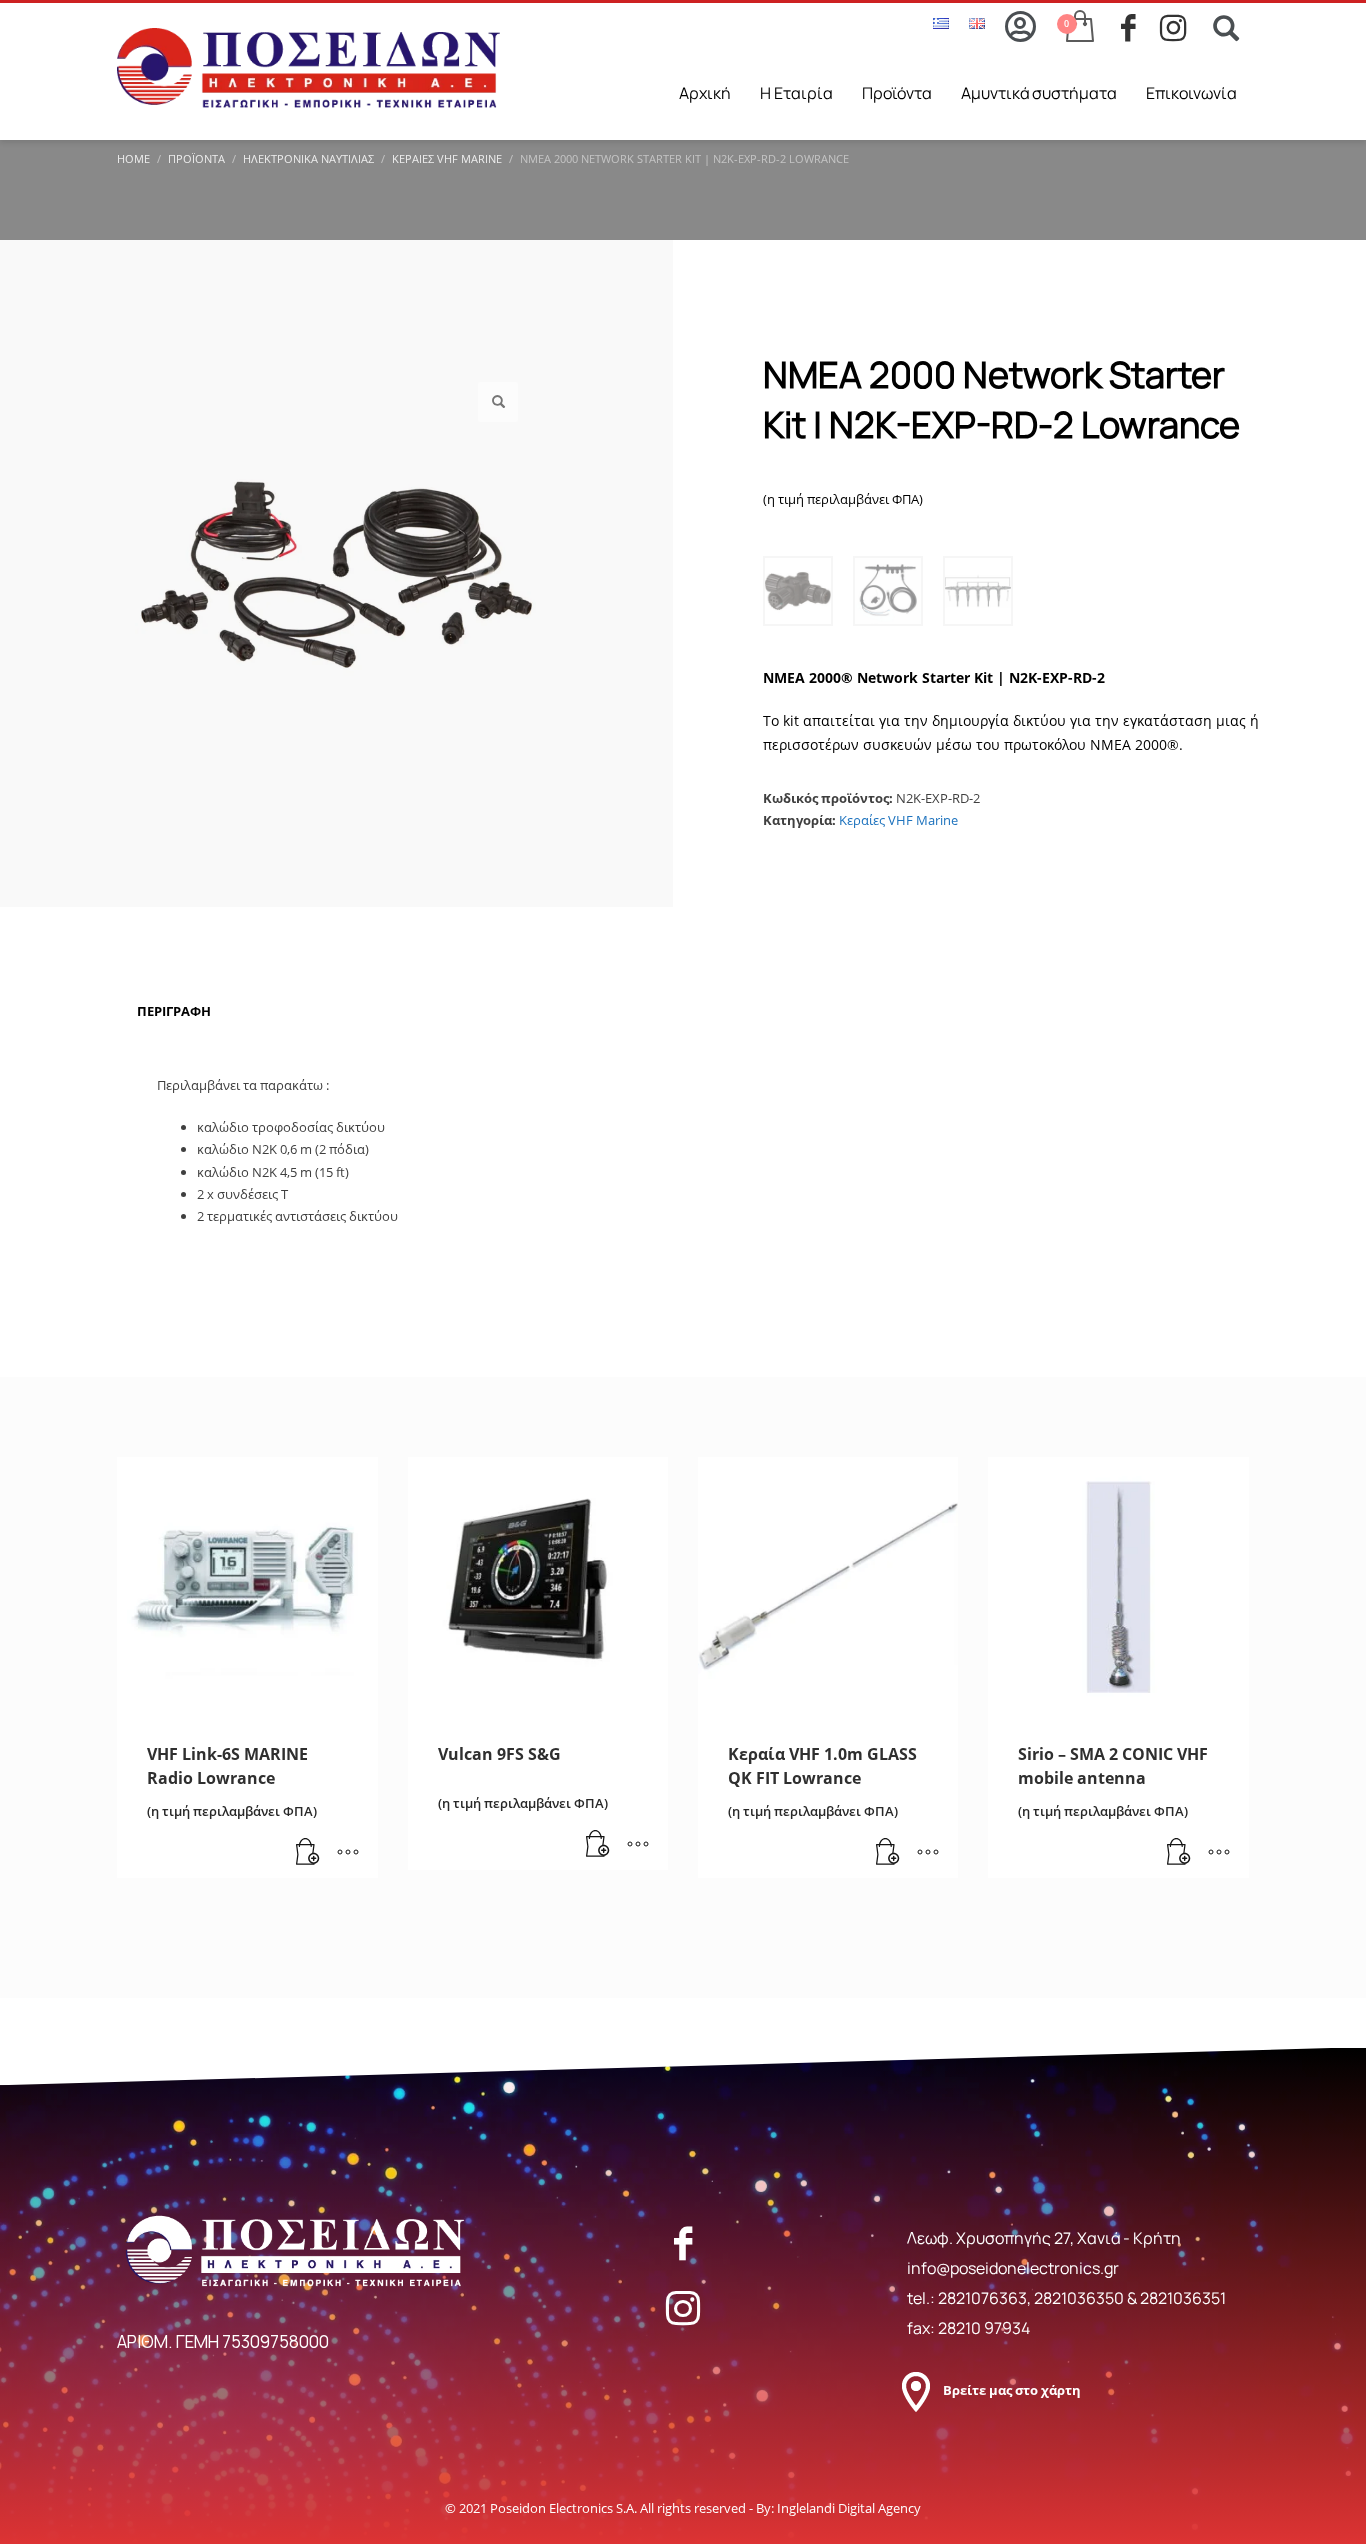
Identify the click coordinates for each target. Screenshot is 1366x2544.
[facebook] (1140, 28)
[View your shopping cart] (1078, 28)
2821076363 (982, 2298)
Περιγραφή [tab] (174, 1011)
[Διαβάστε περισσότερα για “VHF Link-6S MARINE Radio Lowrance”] (308, 1853)
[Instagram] (683, 2308)
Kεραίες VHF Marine (898, 820)
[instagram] (1179, 28)
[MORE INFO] (348, 1853)
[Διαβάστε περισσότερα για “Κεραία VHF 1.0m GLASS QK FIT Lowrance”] (888, 1853)
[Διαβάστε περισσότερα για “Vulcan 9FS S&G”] (598, 1845)
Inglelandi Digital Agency (849, 2508)
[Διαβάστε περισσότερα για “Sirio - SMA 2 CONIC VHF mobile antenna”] (1179, 1853)
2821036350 (1080, 2298)
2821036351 (1183, 2298)
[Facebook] (683, 2243)
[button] (498, 402)
